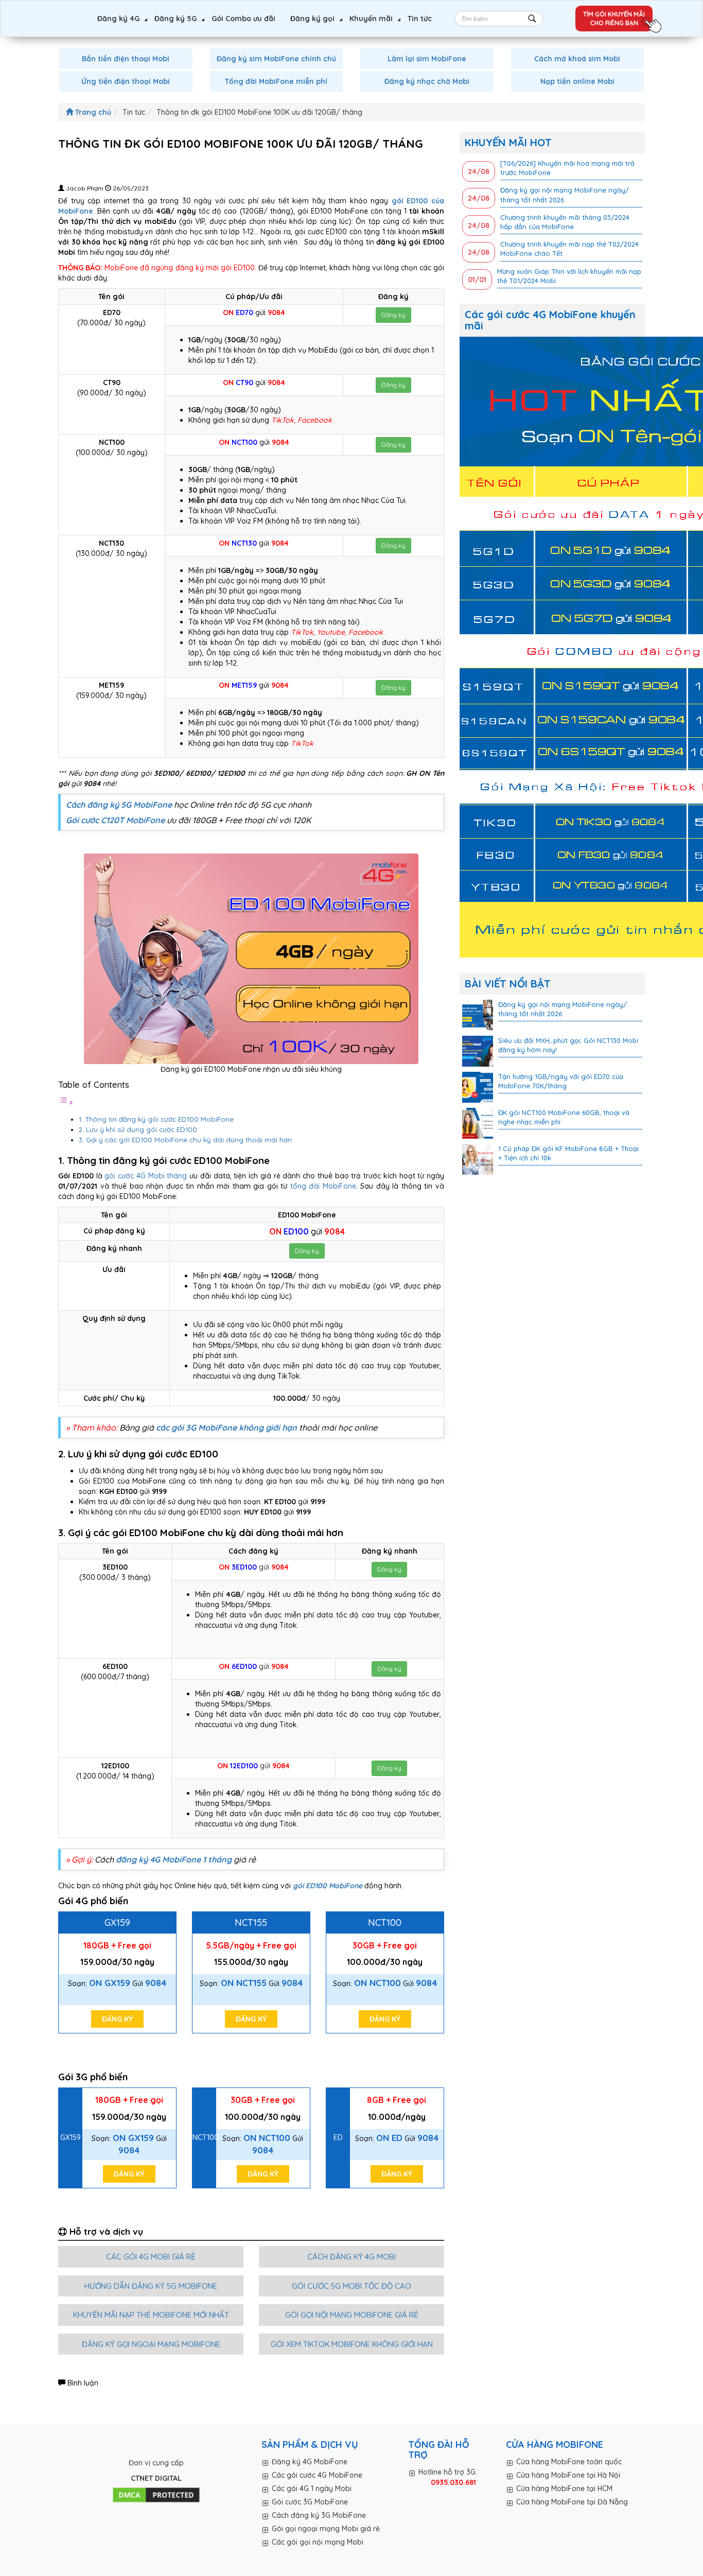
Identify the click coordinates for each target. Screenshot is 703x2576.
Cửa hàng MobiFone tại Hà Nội (568, 2475)
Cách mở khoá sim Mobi (577, 59)
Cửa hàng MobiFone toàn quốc (569, 2462)
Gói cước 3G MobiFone (310, 2502)
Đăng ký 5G (175, 19)
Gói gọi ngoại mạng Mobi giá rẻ (326, 2529)
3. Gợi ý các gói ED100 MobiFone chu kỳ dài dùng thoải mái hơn (185, 1140)
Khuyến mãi (371, 19)
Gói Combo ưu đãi (243, 19)
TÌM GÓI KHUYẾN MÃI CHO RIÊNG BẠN (614, 19)
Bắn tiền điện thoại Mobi (126, 59)
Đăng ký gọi (312, 19)
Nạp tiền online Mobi (577, 81)
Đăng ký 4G (118, 19)
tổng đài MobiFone (323, 1186)
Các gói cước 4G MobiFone (317, 2475)
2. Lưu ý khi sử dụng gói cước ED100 (139, 1129)
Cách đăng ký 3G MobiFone (319, 2515)
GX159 (117, 1922)
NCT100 (385, 1922)
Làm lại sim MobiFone (427, 59)
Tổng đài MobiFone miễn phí (276, 81)
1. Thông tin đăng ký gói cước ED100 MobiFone (156, 1119)
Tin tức (420, 19)
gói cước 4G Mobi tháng (145, 1176)
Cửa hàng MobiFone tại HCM (564, 2488)
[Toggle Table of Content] (66, 1103)
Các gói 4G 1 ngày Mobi (312, 2488)
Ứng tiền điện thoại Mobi (126, 81)
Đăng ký (393, 315)
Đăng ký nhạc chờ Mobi (427, 81)
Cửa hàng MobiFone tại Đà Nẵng (572, 2502)
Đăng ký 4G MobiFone (310, 2462)
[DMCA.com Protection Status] (156, 2496)
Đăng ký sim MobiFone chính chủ (276, 59)
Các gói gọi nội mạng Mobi (318, 2542)
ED (338, 2137)
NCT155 (251, 1922)
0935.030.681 (453, 2482)
